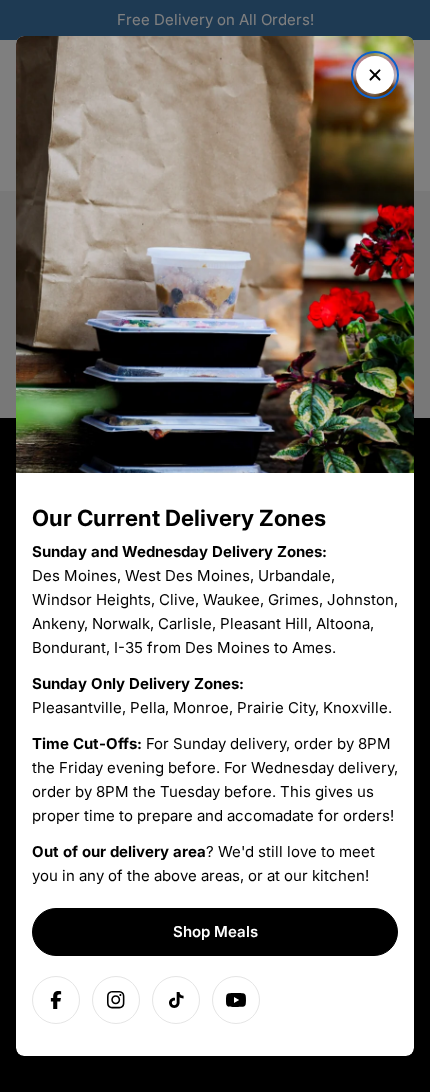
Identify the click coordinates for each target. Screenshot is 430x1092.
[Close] (375, 75)
